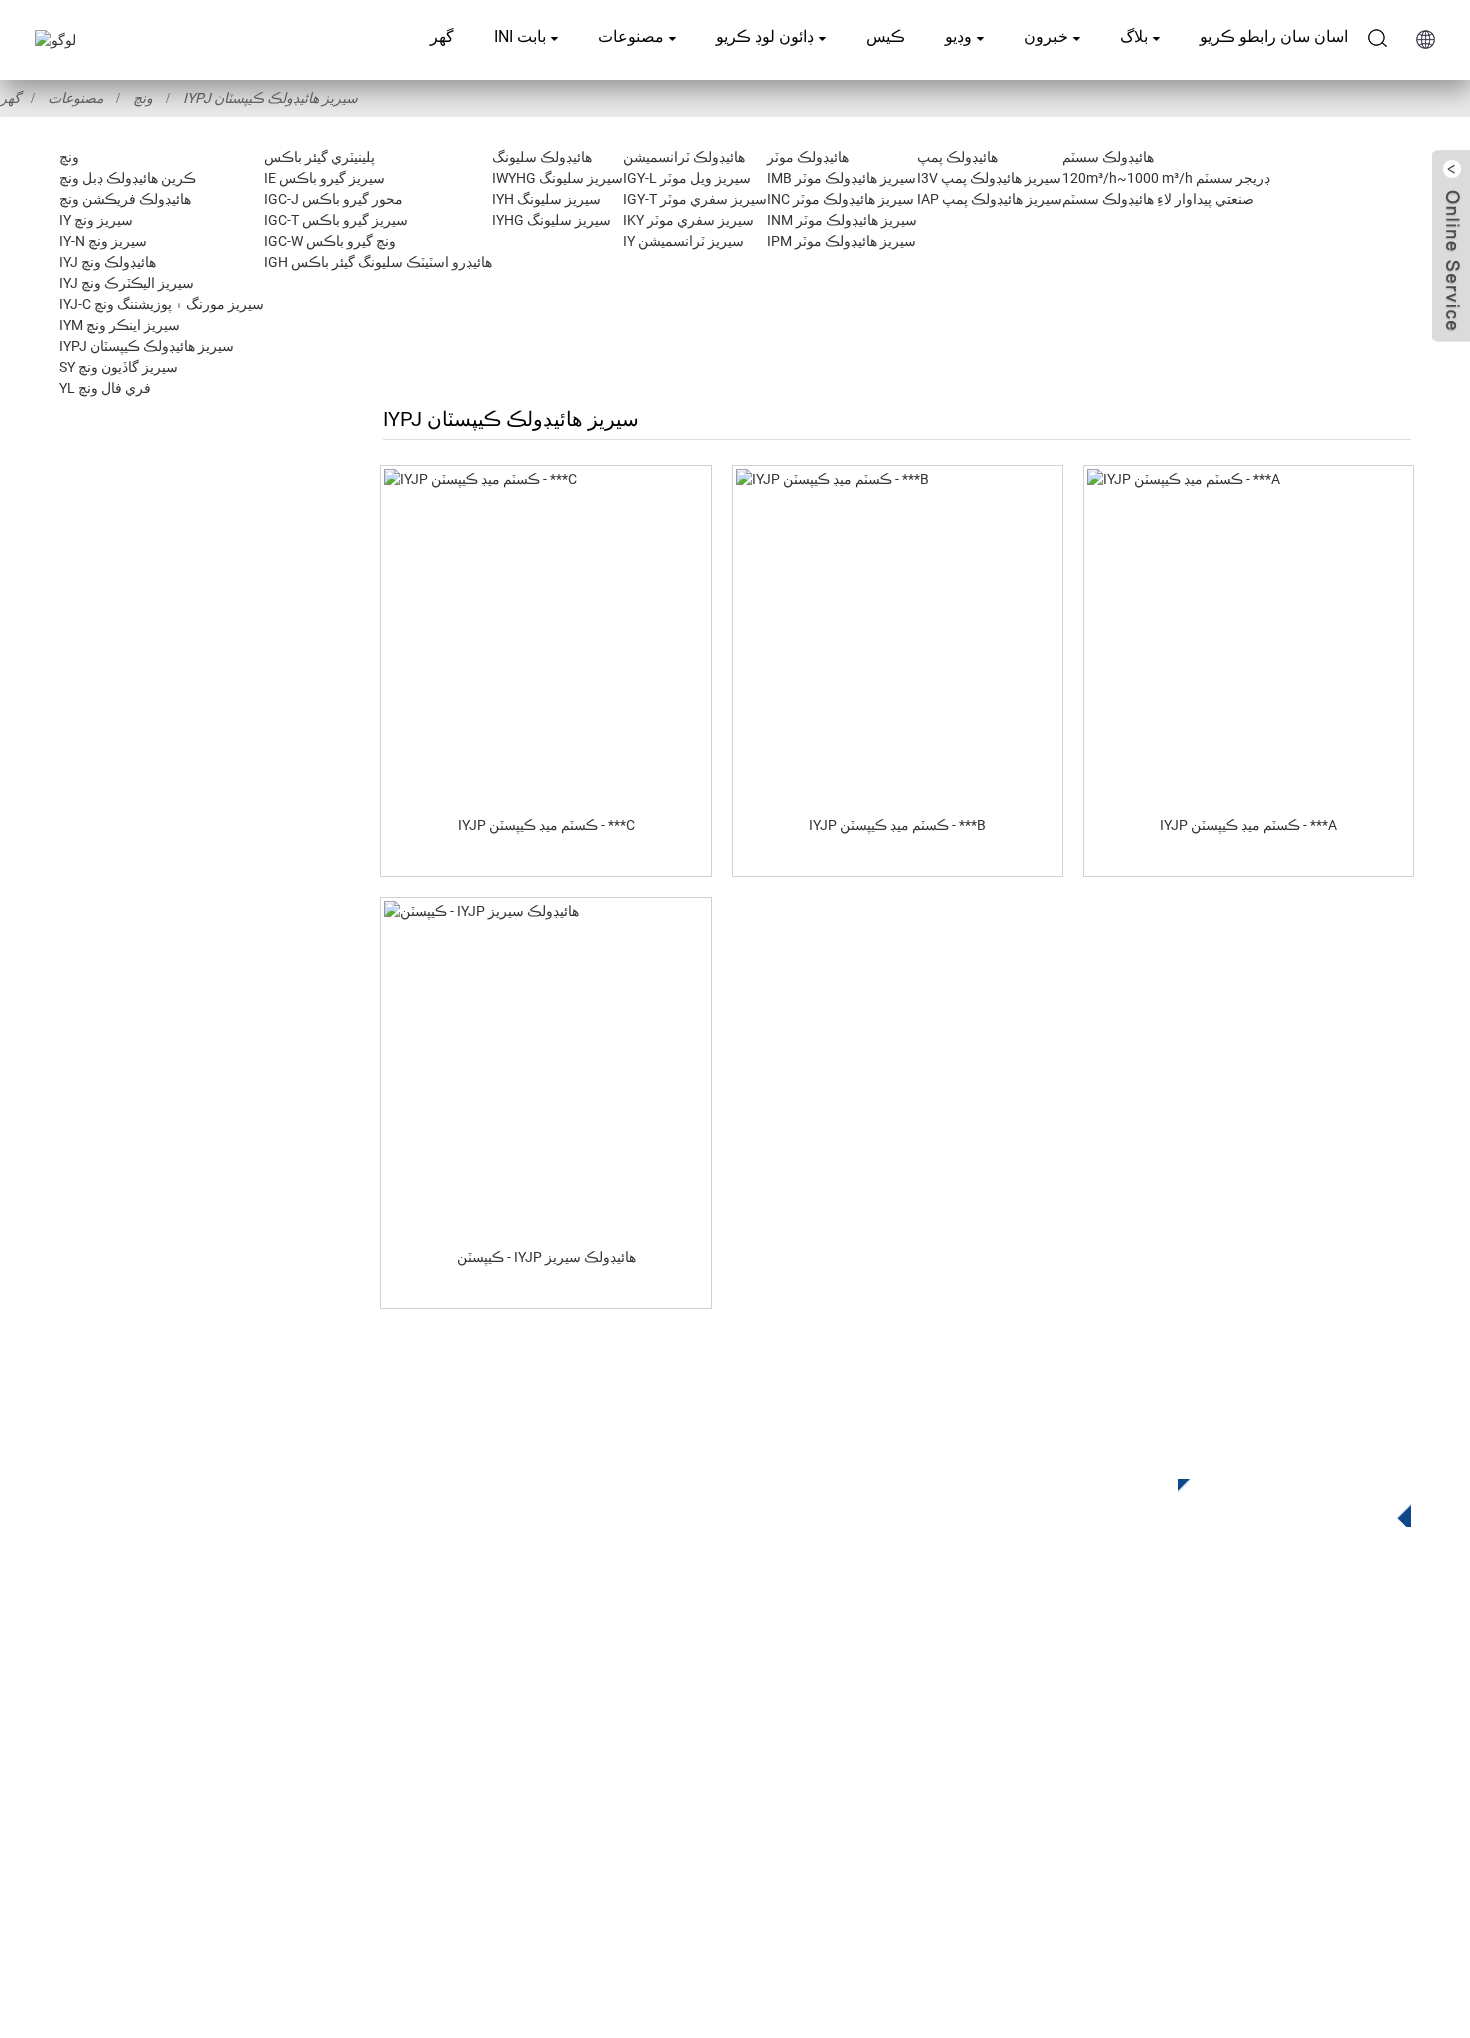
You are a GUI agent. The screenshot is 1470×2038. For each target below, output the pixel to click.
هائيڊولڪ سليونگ (542, 157)
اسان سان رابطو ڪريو (1274, 36)
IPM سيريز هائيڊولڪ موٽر (841, 241)
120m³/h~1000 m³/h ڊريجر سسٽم (1166, 178)
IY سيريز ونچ (96, 220)
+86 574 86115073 (1143, 1788)
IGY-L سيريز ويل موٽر (687, 178)
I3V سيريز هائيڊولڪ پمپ (989, 178)
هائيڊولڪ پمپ (957, 157)
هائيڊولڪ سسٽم (1108, 157)
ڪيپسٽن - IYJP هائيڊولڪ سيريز (546, 1257)
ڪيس (885, 36)
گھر (442, 36)
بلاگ (1134, 36)
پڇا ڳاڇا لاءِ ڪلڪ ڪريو (1279, 1499)
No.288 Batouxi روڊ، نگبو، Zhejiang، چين (1230, 1747)
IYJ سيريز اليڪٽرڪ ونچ (126, 283)
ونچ (143, 98)
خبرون (1046, 36)
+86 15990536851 (1149, 1829)
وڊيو (958, 36)
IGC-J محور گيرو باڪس (333, 199)
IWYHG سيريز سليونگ (557, 178)
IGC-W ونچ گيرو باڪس (330, 241)
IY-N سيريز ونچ (103, 241)
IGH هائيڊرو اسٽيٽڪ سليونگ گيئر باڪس (378, 262)
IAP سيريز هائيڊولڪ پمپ (989, 199)
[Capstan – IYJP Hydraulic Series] (545, 1066)
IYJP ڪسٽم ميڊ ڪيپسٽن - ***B (897, 825)
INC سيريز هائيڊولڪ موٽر (840, 199)
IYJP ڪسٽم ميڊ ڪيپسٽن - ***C (546, 825)
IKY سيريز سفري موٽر (688, 220)
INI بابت (520, 36)
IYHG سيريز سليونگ (551, 220)
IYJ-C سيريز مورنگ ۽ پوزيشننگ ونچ (161, 304)
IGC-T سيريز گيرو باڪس (336, 220)
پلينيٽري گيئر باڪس (319, 157)
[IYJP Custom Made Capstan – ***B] (897, 634)
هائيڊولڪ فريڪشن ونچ (125, 199)
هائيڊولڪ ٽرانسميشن (684, 157)
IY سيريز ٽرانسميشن (683, 241)
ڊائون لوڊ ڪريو (765, 36)
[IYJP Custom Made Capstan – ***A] (1248, 634)
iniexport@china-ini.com (1161, 1706)
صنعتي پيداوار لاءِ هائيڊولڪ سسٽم (1158, 199)
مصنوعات (631, 36)
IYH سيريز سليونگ (546, 199)
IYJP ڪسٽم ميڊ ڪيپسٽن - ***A (1248, 825)
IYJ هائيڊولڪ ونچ (107, 262)
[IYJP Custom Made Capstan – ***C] (545, 634)
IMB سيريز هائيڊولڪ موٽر (841, 178)
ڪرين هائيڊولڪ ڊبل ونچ (127, 178)
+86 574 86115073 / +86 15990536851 (1206, 1665)
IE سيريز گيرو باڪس (324, 178)
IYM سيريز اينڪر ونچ (119, 325)
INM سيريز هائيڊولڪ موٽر (842, 220)
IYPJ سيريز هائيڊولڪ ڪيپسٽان (270, 98)
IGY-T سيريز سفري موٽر (695, 199)
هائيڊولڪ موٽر (808, 157)
